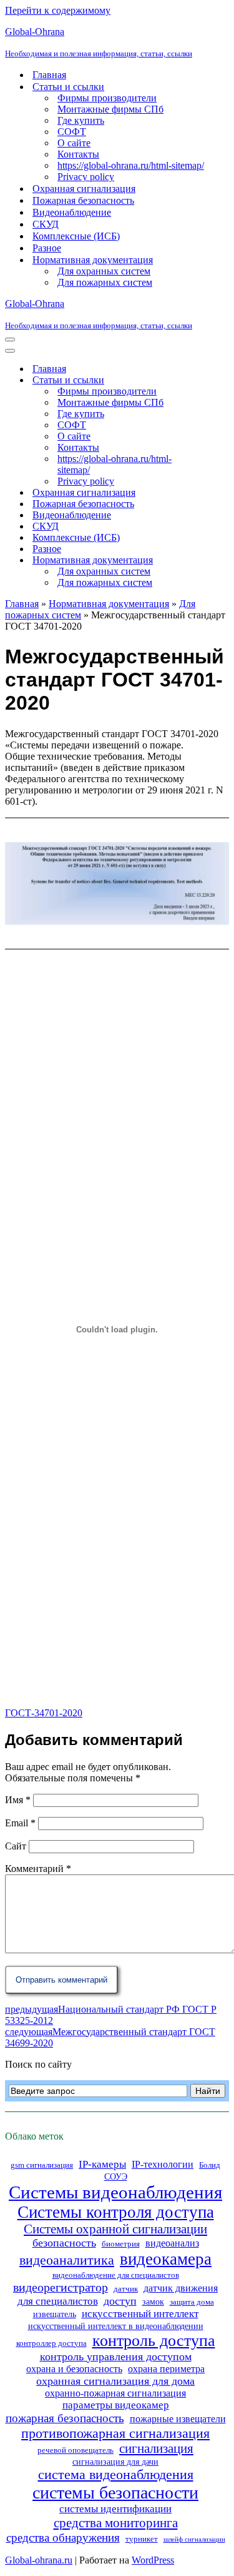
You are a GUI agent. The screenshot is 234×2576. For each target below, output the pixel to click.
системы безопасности (115, 2493)
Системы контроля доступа (116, 2212)
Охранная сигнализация (84, 189)
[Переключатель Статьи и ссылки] (223, 380)
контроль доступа (154, 2341)
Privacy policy (86, 177)
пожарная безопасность (65, 2418)
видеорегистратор (61, 2287)
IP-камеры (102, 2164)
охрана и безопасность (74, 2369)
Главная (49, 75)
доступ (120, 2301)
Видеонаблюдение (72, 212)
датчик (126, 2289)
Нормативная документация (109, 604)
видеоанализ (172, 2243)
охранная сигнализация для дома (115, 2381)
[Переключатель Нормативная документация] (223, 561)
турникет (142, 2539)
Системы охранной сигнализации (115, 2229)
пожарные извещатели (178, 2419)
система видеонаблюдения (116, 2475)
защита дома (192, 2302)
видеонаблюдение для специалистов (116, 2275)
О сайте (74, 143)
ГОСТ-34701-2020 (44, 1713)
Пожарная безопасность (83, 200)
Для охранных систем (104, 271)
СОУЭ (116, 2176)
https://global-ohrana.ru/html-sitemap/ (131, 165)
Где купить (81, 120)
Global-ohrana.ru (39, 2560)
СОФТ (72, 132)
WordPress (153, 2560)
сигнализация (156, 2448)
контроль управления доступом (116, 2357)
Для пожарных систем (105, 282)
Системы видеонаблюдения (115, 2192)
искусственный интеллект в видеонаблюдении (116, 2326)
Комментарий (38, 1869)
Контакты (78, 154)
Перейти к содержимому (58, 10)
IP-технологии (163, 2164)
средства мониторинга (116, 2523)
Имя (18, 1800)
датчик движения (181, 2288)
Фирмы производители (107, 98)
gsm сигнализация (42, 2165)
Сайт (16, 1846)
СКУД (46, 224)
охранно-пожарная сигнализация (115, 2393)
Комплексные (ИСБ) (76, 236)
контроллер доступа (51, 2343)
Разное (47, 248)
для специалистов (58, 2301)
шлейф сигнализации (194, 2539)
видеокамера (166, 2259)
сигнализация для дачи (115, 2462)
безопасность (64, 2243)
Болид (210, 2165)
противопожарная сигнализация (115, 2433)
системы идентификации (115, 2509)
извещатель (55, 2314)
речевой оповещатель (76, 2450)
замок (153, 2302)
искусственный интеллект (140, 2314)
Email (20, 1823)
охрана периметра (166, 2369)
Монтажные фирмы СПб (110, 109)
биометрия (121, 2244)
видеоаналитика (67, 2260)
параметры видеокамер (116, 2405)
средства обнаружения (63, 2538)
